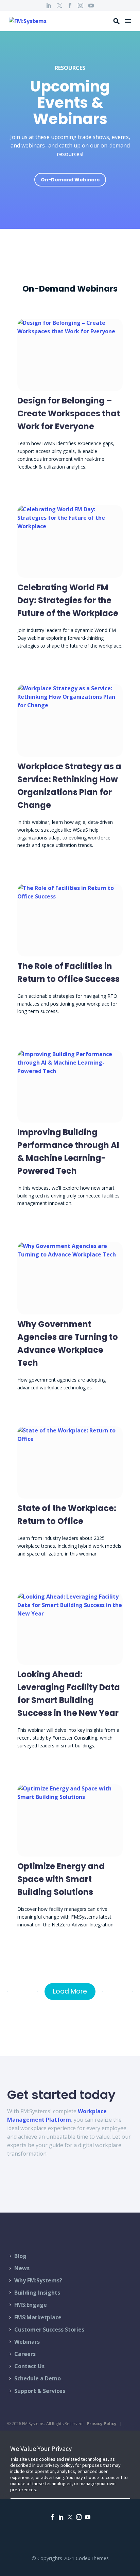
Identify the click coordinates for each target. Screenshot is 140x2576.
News (22, 2268)
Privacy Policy (102, 2424)
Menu (128, 21)
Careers (25, 2354)
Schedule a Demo (38, 2378)
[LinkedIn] (49, 5)
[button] (117, 21)
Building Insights (37, 2293)
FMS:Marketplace (38, 2317)
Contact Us (29, 2366)
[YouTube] (91, 5)
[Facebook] (70, 5)
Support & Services (40, 2391)
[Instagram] (81, 5)
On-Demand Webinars (70, 180)
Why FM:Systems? (38, 2280)
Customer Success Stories (49, 2330)
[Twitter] (59, 5)
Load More (70, 1991)
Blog (20, 2256)
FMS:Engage (31, 2305)
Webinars (27, 2342)
